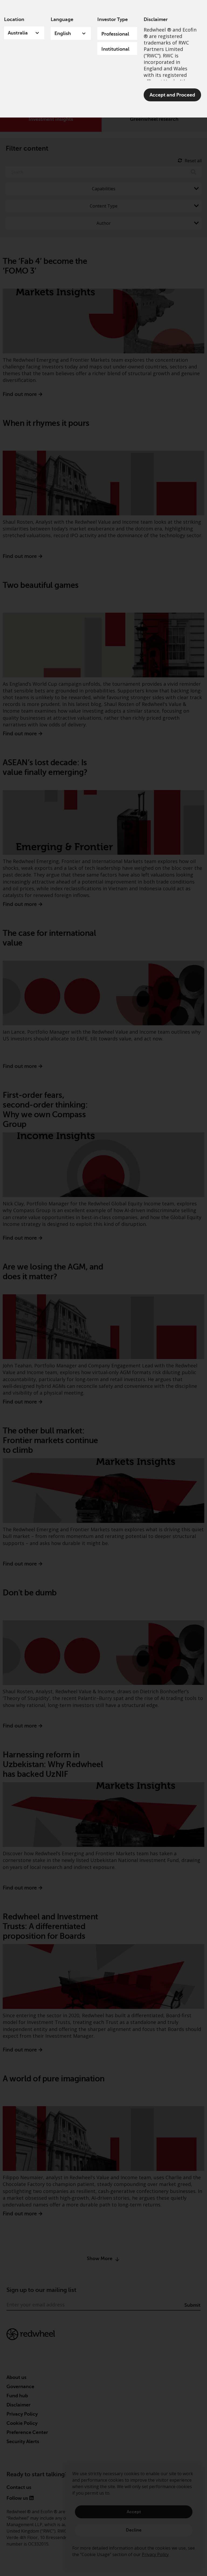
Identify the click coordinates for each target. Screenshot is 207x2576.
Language (62, 19)
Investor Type (113, 19)
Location (14, 19)
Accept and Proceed (172, 95)
